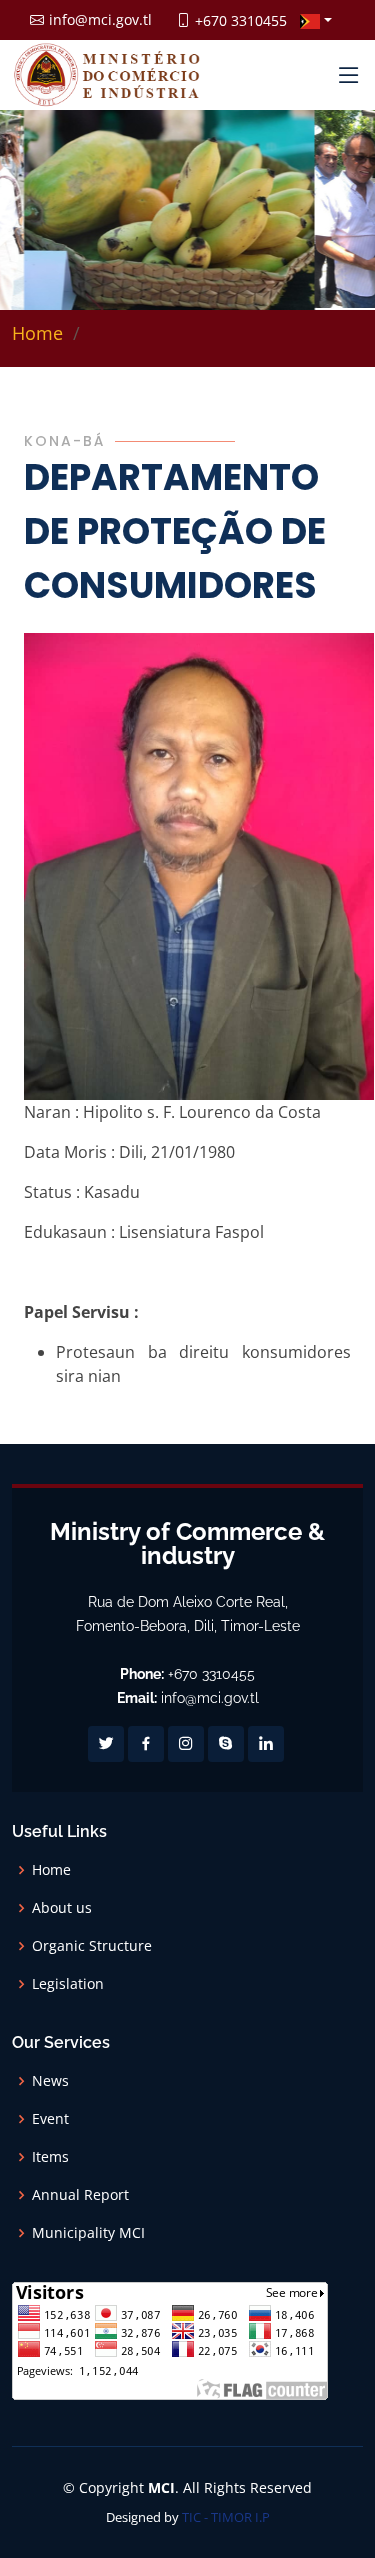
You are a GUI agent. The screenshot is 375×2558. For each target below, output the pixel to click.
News (50, 2081)
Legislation (68, 1984)
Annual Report (80, 2195)
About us (62, 1908)
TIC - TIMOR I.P (226, 2517)
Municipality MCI (88, 2233)
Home (37, 333)
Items (50, 2157)
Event (50, 2119)
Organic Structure (92, 1946)
